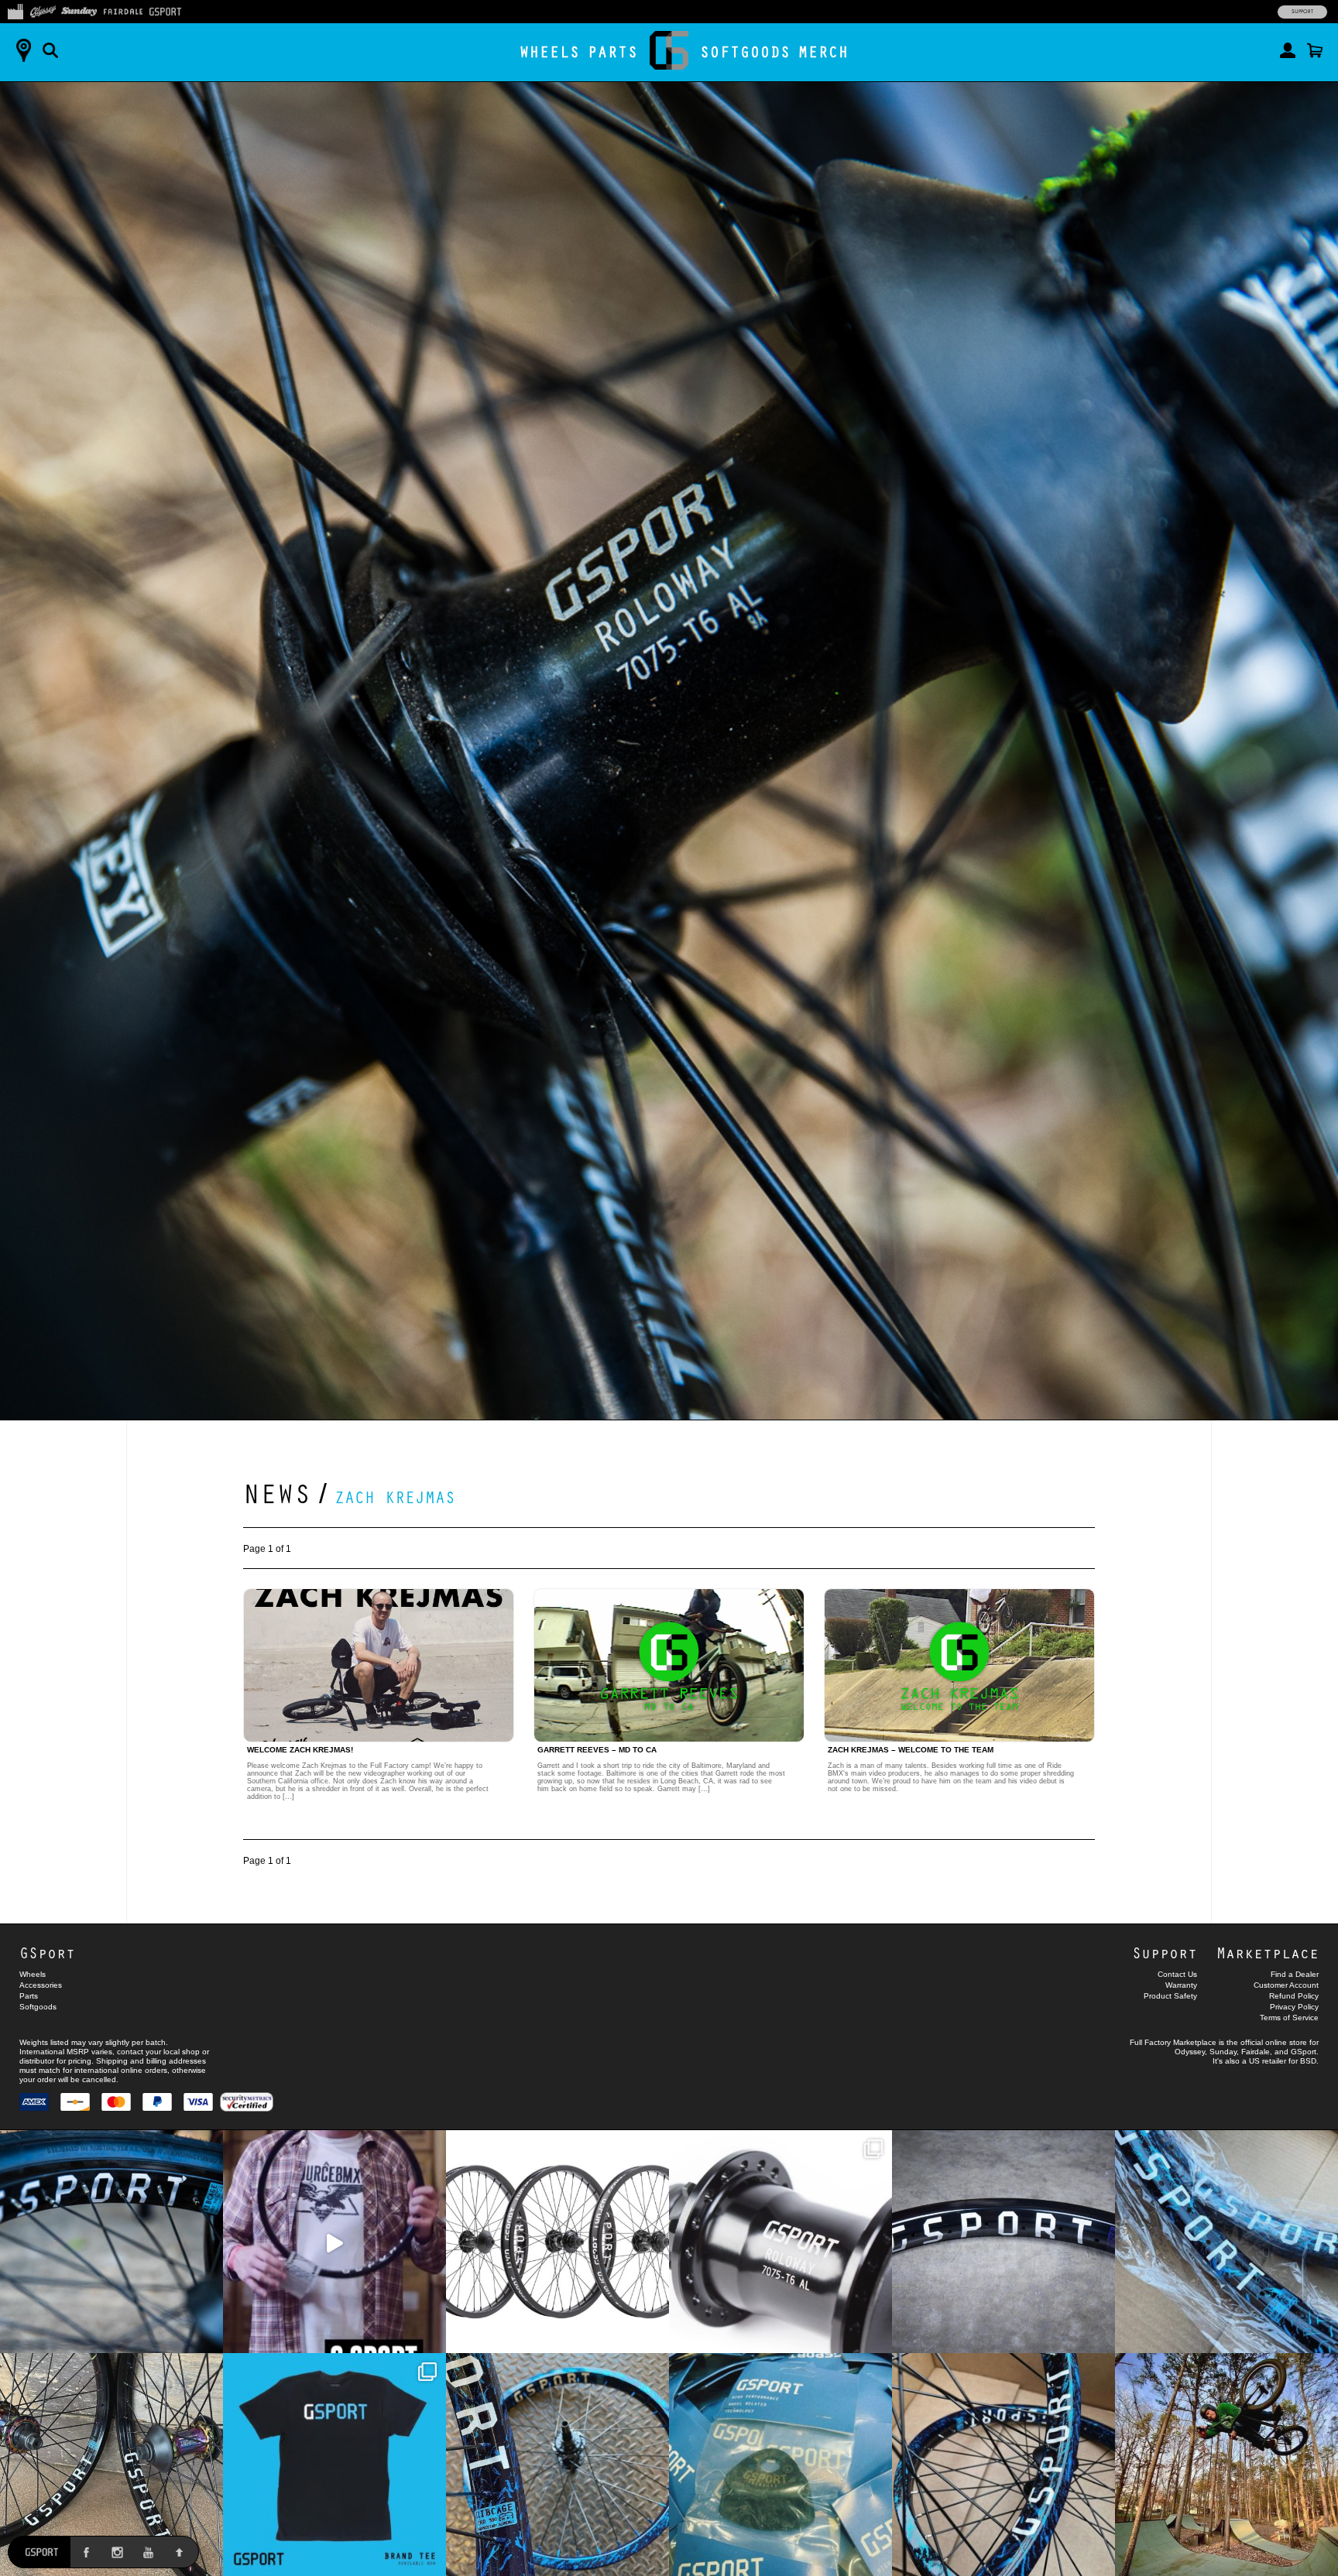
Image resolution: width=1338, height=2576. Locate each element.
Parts (613, 51)
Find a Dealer (1295, 1974)
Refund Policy (1294, 1996)
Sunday (1223, 2052)
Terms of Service (1289, 2018)
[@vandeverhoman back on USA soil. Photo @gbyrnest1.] (1226, 2465)
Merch (823, 51)
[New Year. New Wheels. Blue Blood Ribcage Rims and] (1003, 2465)
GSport (47, 1953)
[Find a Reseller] (23, 50)
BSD (1308, 2061)
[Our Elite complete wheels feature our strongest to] (557, 2242)
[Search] (50, 50)
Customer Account (1286, 1985)
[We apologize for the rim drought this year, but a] (111, 2242)
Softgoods (745, 51)
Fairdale (1256, 2052)
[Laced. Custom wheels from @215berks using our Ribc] (557, 2465)
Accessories (41, 1985)
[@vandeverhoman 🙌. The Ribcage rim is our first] (334, 2242)
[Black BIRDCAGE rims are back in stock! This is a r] (1003, 2242)
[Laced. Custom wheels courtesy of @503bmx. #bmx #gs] (111, 2465)
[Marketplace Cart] (1315, 50)
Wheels (550, 51)
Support (1302, 12)
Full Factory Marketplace (1173, 2042)
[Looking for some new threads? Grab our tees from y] (334, 2465)
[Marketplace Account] (1288, 50)
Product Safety (1170, 1996)
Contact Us (1177, 1974)
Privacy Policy (1294, 2007)
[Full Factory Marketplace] (15, 10)
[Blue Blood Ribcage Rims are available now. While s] (1226, 2242)
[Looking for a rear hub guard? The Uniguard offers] (780, 2465)
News (277, 1492)
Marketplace (1268, 1953)
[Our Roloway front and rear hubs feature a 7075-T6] (780, 2242)
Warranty (1181, 1985)
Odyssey (1190, 2052)
